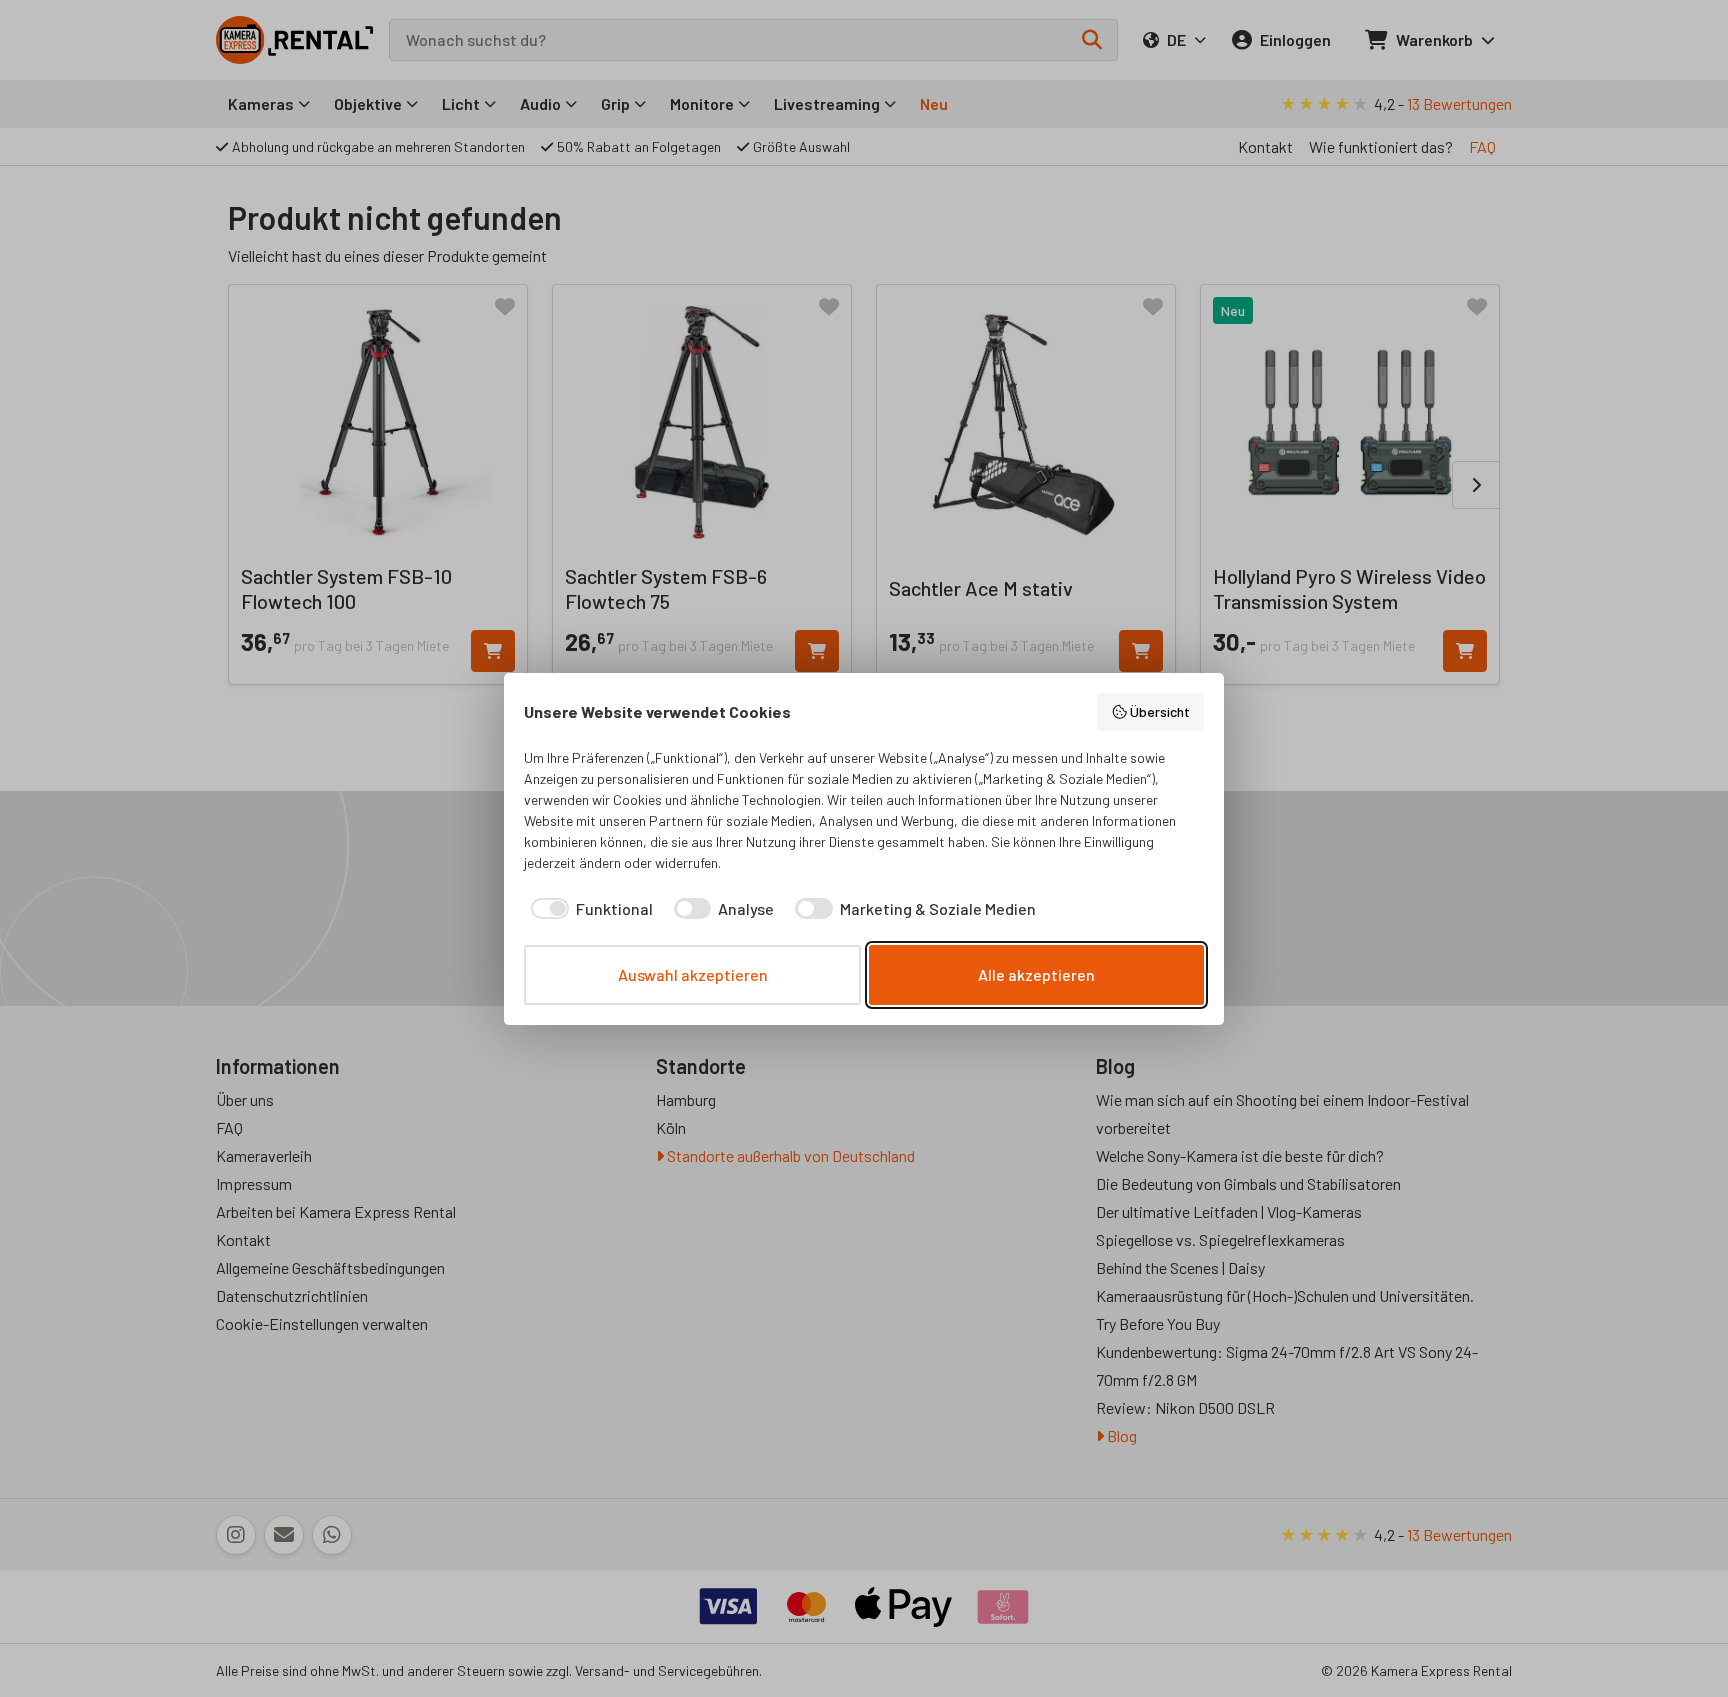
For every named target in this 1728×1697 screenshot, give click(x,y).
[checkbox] (588, 909)
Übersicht (1160, 711)
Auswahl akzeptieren (693, 974)
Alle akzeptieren (1036, 974)
